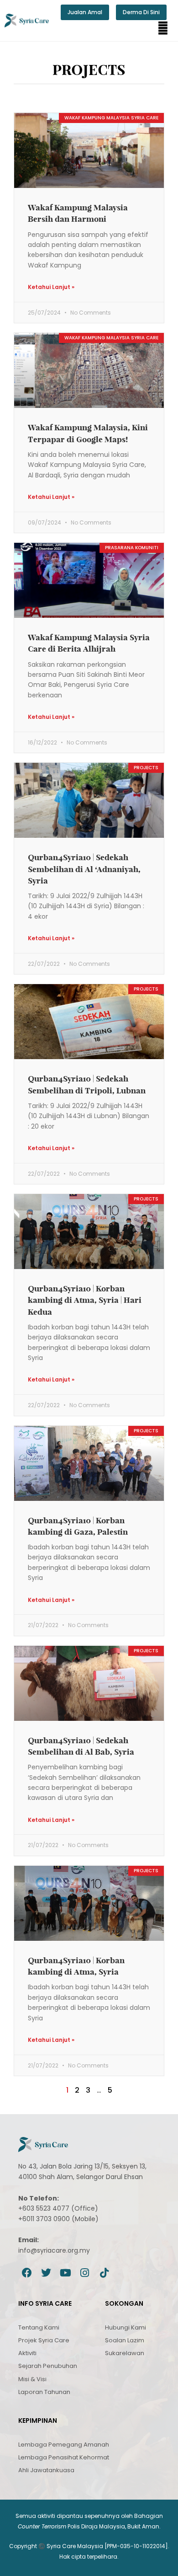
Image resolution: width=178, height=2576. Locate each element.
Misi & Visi (32, 2379)
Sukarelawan (125, 2353)
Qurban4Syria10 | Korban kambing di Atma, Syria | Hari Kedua (85, 1300)
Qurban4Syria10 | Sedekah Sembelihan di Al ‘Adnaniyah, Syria (84, 869)
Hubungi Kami (126, 2327)
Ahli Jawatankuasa (46, 2470)
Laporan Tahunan (44, 2392)
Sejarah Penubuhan (48, 2366)
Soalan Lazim (125, 2340)
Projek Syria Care (44, 2340)
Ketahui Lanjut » (51, 287)
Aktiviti (27, 2353)
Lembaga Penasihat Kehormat (64, 2457)
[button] (163, 28)
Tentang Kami (39, 2327)
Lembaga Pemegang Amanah (64, 2445)
